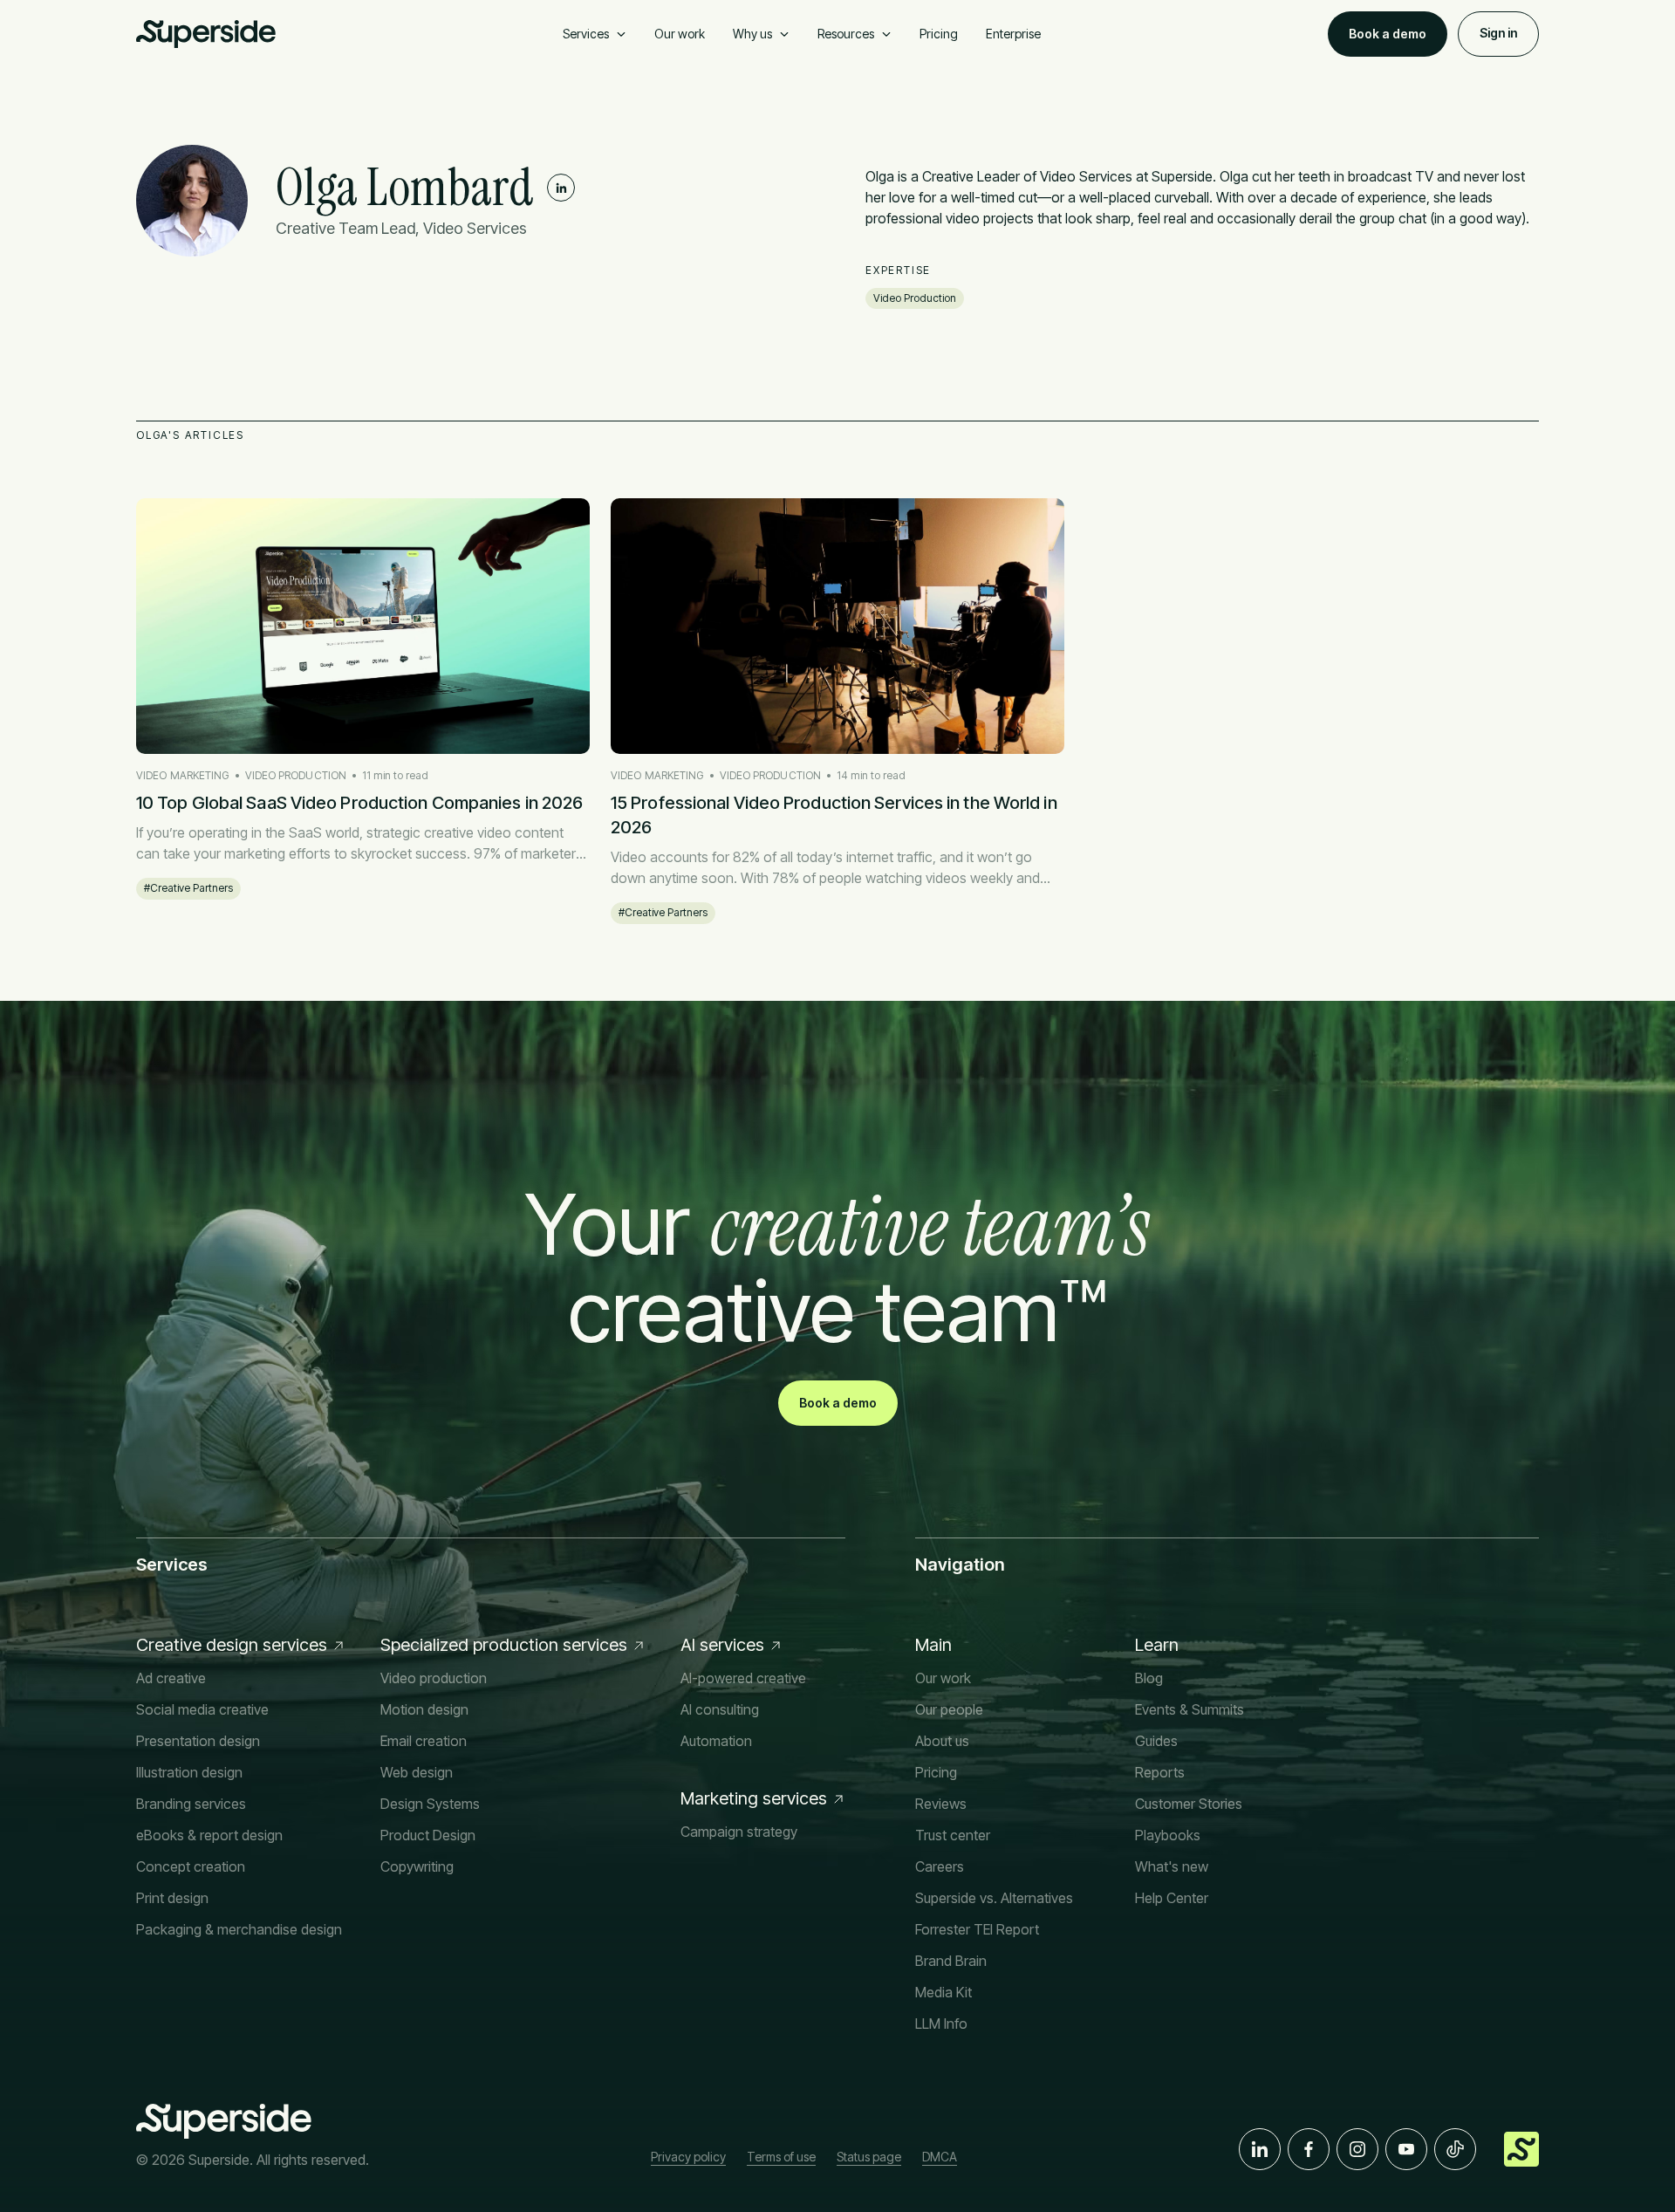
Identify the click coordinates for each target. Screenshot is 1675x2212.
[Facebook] (1309, 2149)
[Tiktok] (1455, 2149)
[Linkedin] (561, 188)
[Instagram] (1357, 2149)
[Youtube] (1406, 2149)
